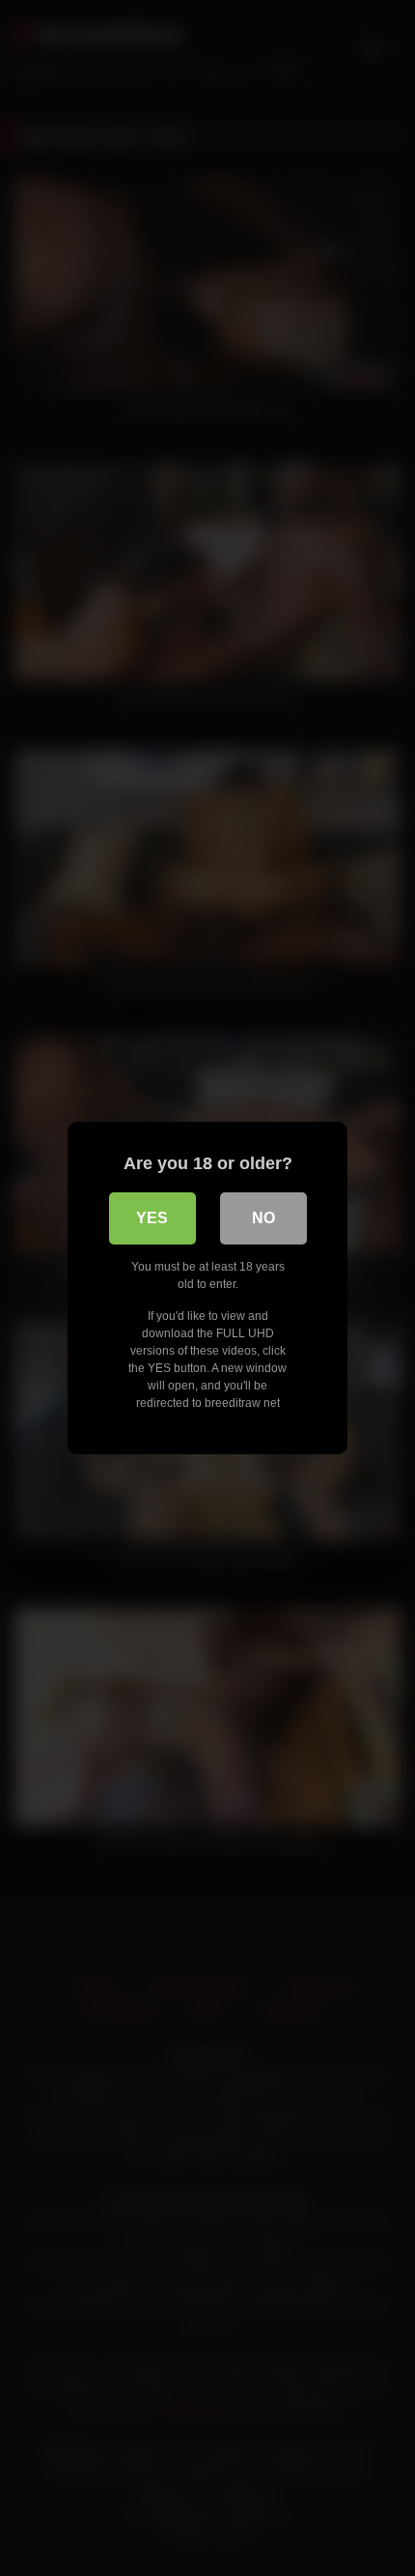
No (263, 1218)
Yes (152, 1218)
